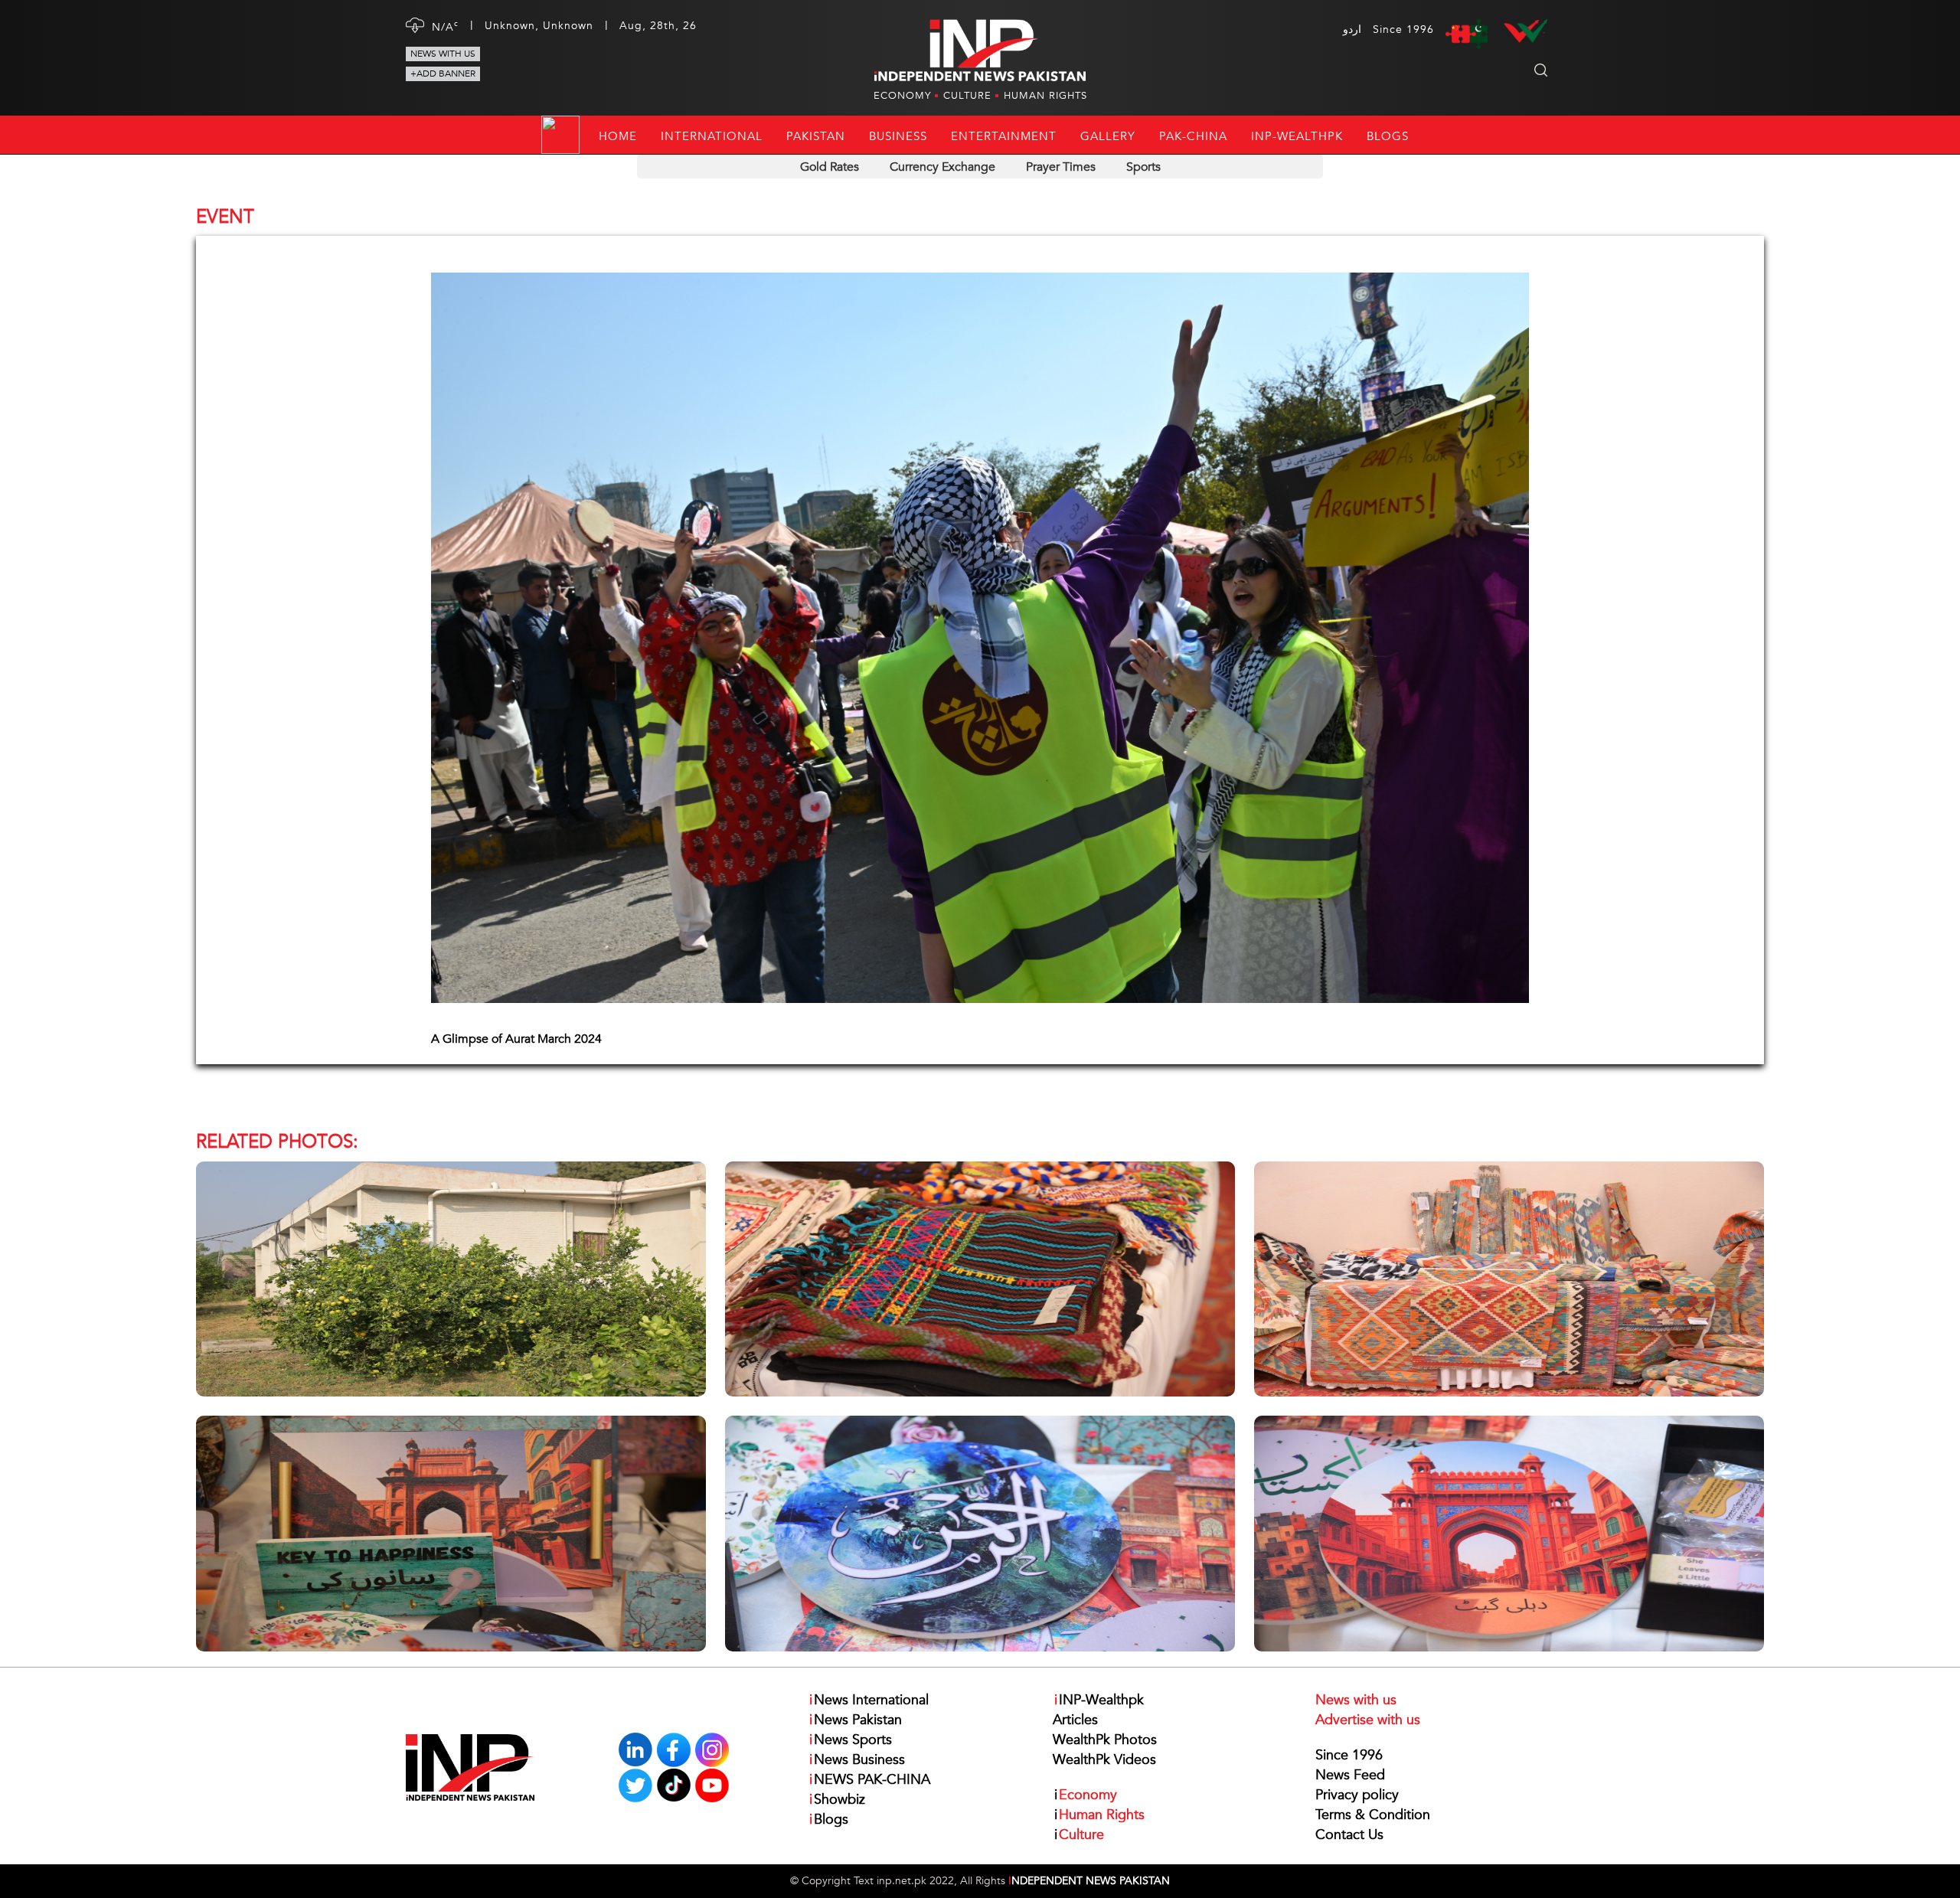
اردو (1352, 29)
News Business (857, 1760)
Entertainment (1004, 136)
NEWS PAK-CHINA (870, 1780)
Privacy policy (1357, 1795)
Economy (902, 96)
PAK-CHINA (1193, 136)
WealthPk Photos (1105, 1740)
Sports (1143, 167)
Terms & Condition (1373, 1815)
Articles (1075, 1720)
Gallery (1108, 136)
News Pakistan (856, 1720)
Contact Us (1349, 1835)
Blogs (1388, 136)
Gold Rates (830, 167)
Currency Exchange (942, 167)
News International (869, 1700)
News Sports (851, 1740)
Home (618, 136)
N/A (445, 26)
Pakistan (816, 136)
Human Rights (1045, 96)
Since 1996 (1349, 1755)
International (712, 136)
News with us (443, 54)
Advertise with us (1368, 1720)
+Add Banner (443, 74)
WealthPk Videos (1104, 1760)
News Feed (1350, 1775)
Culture (967, 96)
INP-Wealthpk (1297, 136)
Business (898, 136)
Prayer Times (1061, 167)
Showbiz (837, 1800)
